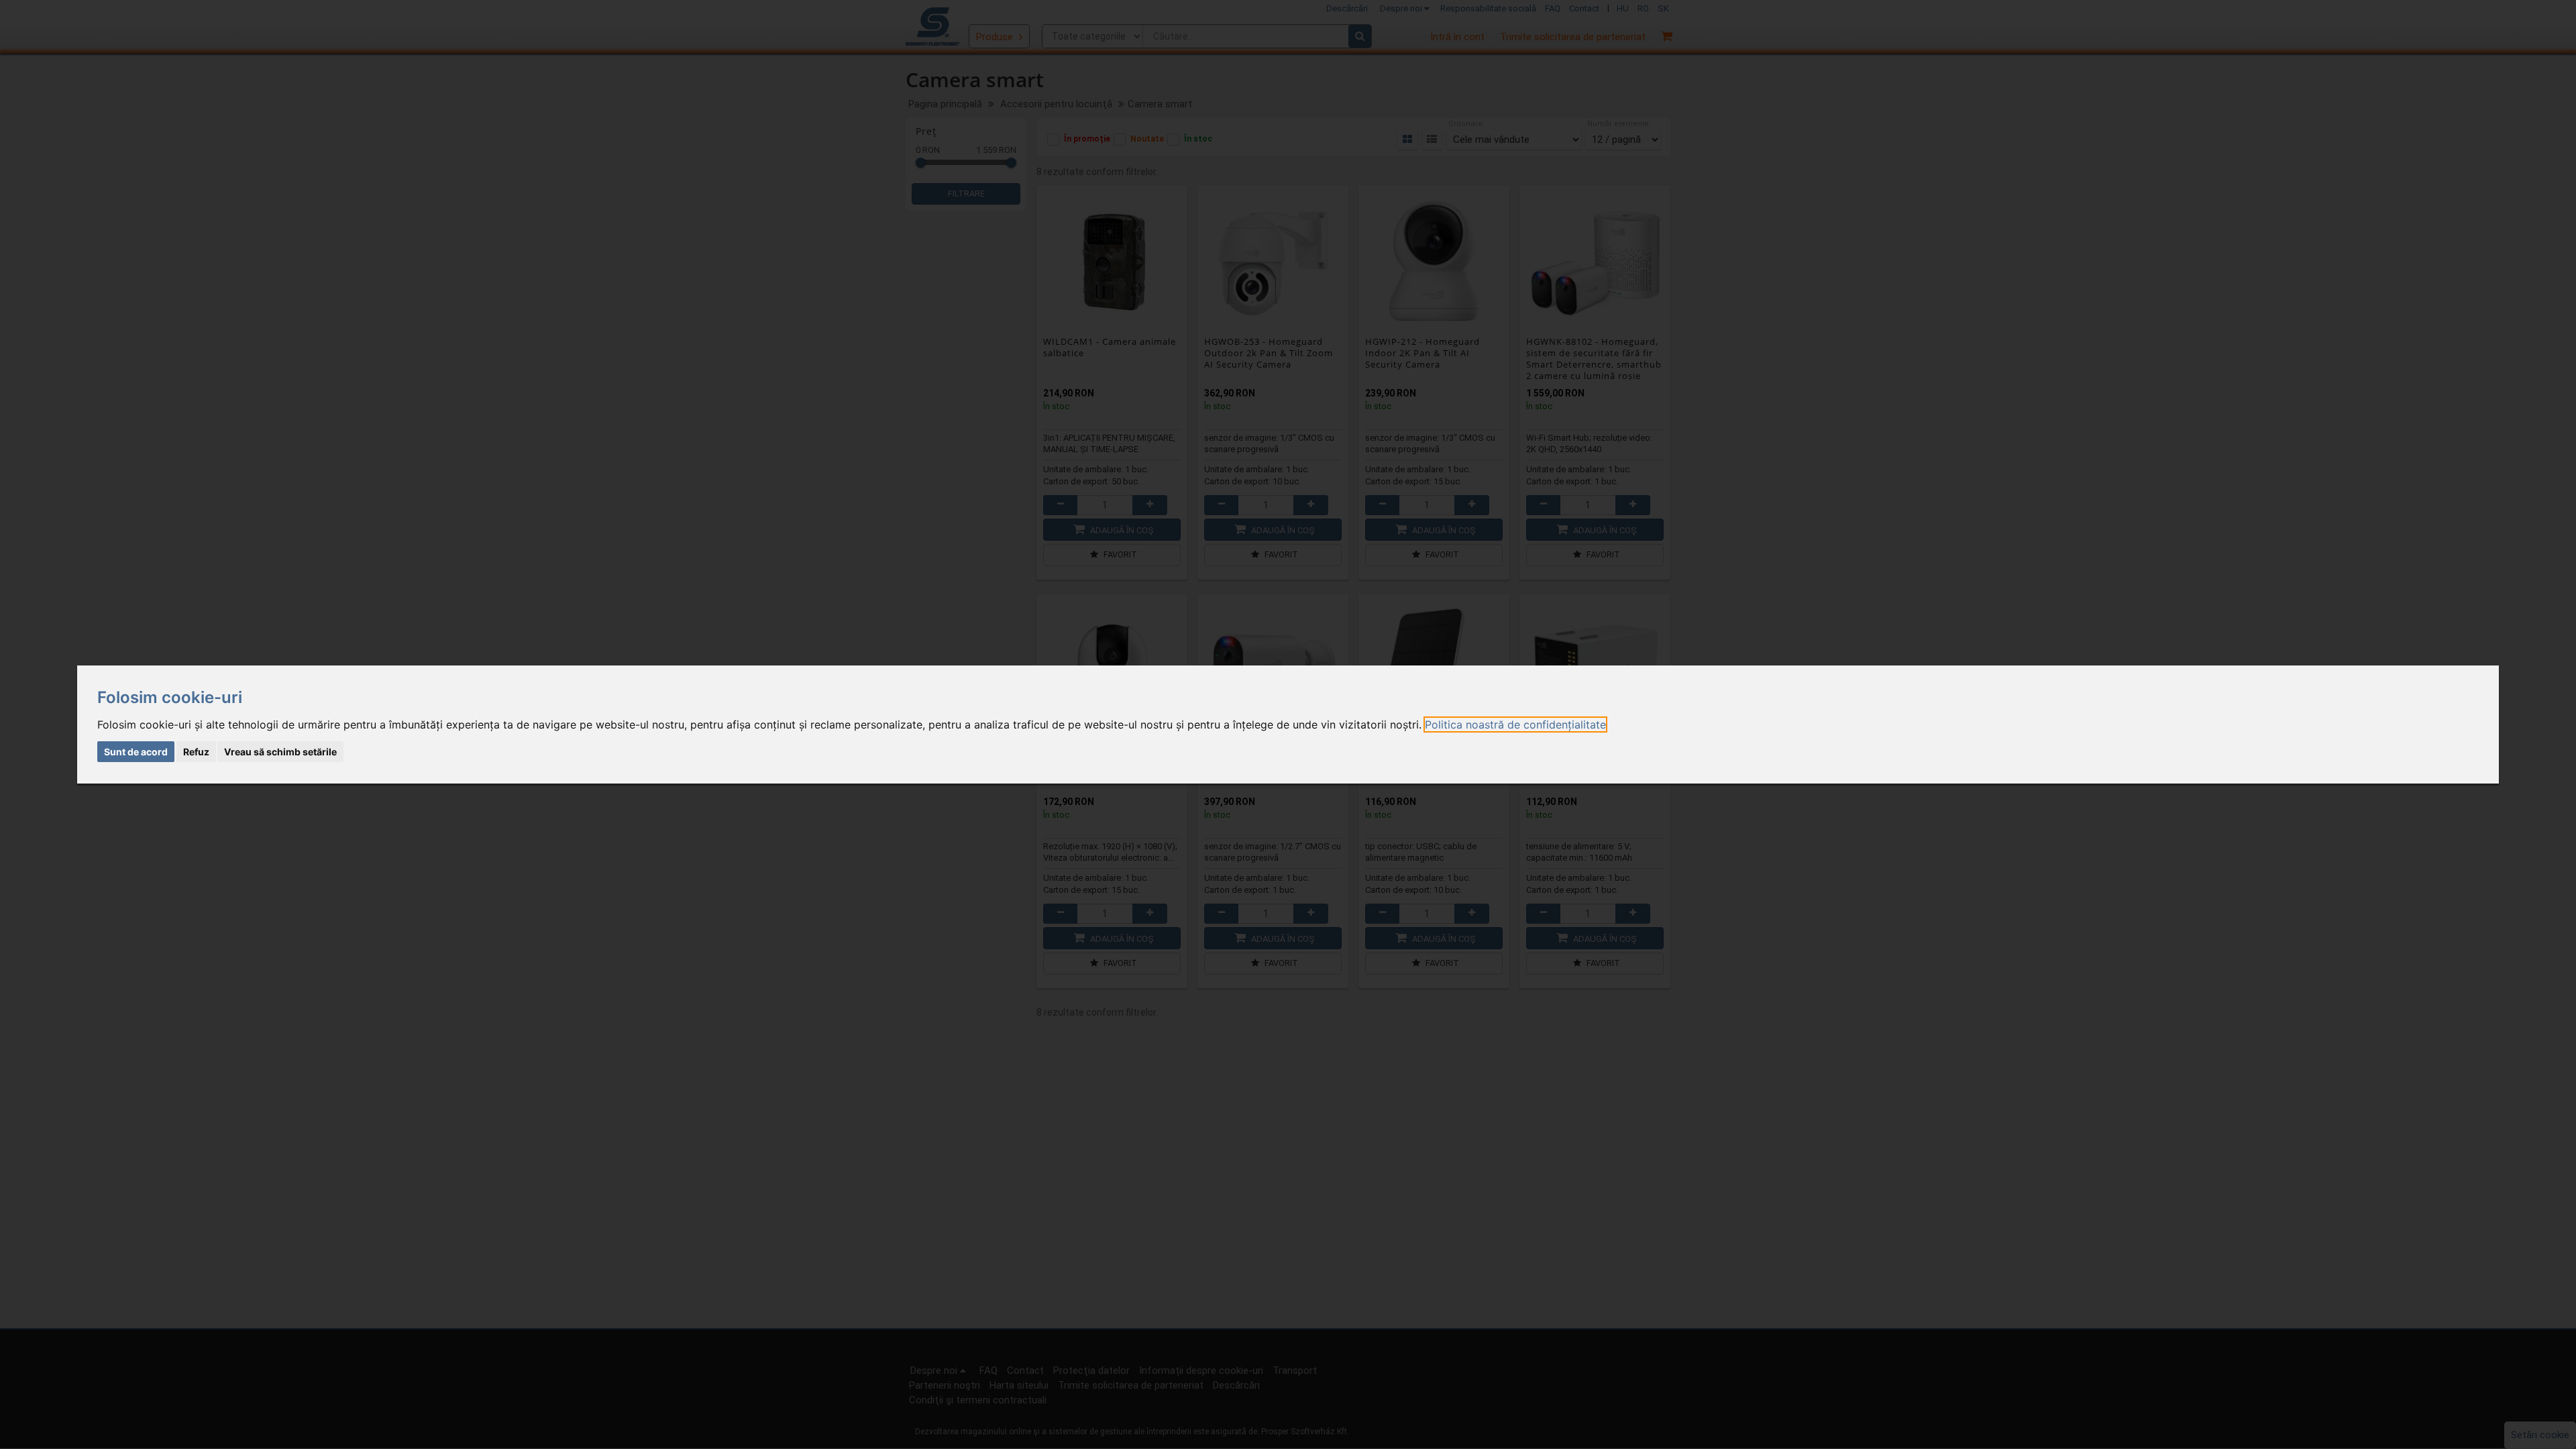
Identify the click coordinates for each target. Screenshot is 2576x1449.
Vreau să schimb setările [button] (280, 752)
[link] (1515, 724)
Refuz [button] (196, 752)
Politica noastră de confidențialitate (1515, 724)
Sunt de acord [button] (136, 752)
